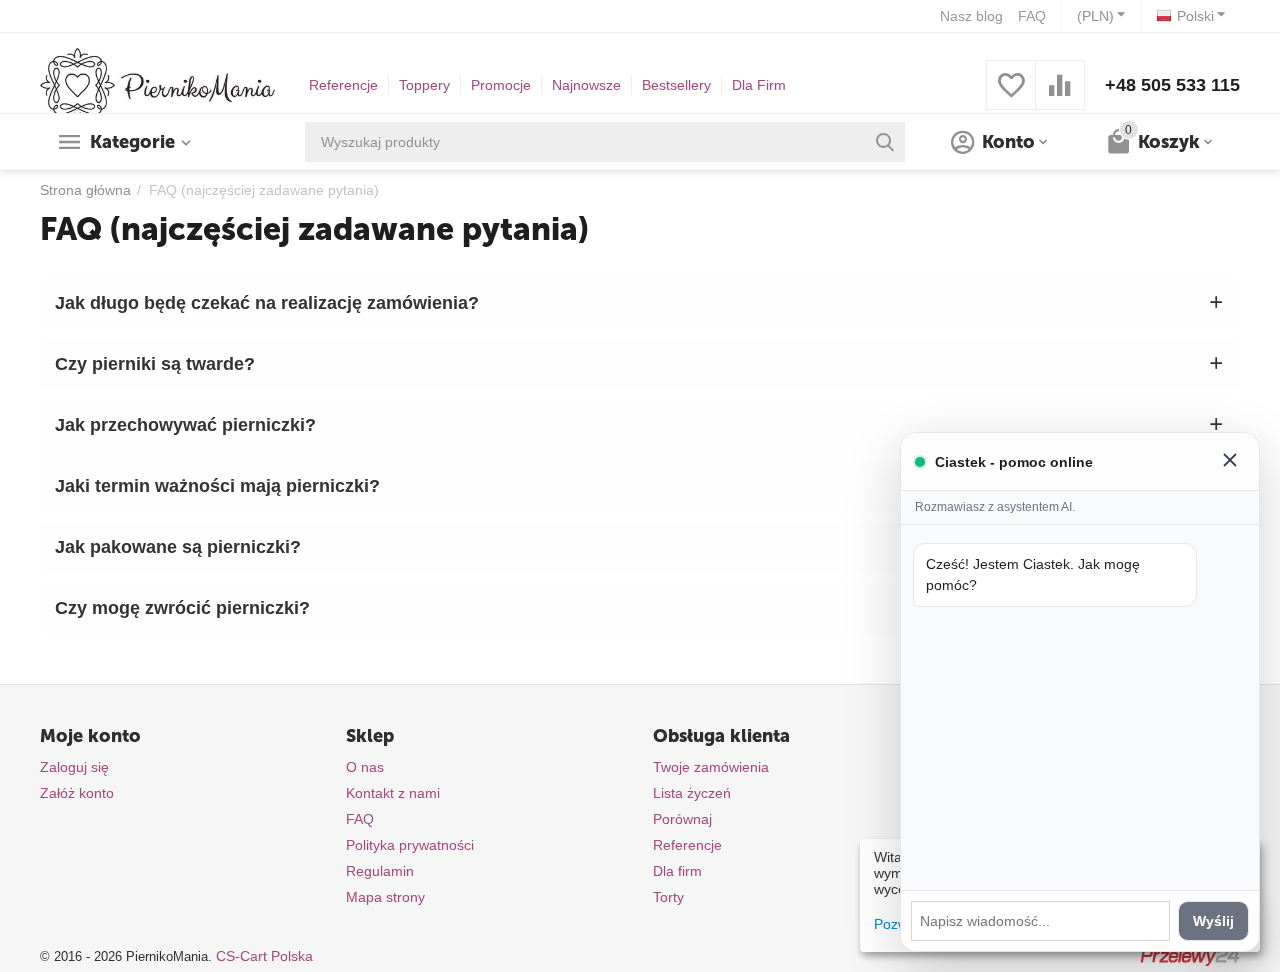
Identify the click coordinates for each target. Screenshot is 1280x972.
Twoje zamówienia (711, 767)
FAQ (1032, 16)
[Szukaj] (885, 142)
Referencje (343, 85)
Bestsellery (676, 85)
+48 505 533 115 (1172, 85)
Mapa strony (385, 897)
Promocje (501, 85)
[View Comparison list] (1060, 96)
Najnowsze (586, 85)
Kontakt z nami (393, 793)
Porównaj (682, 819)
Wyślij (1213, 921)
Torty (668, 897)
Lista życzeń (692, 793)
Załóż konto (77, 793)
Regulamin (380, 871)
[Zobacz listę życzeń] (1011, 96)
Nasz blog (971, 16)
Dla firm (677, 871)
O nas (365, 767)
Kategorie (132, 142)
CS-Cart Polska (264, 956)
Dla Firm (759, 85)
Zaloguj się (74, 767)
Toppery (424, 85)
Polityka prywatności (410, 845)
